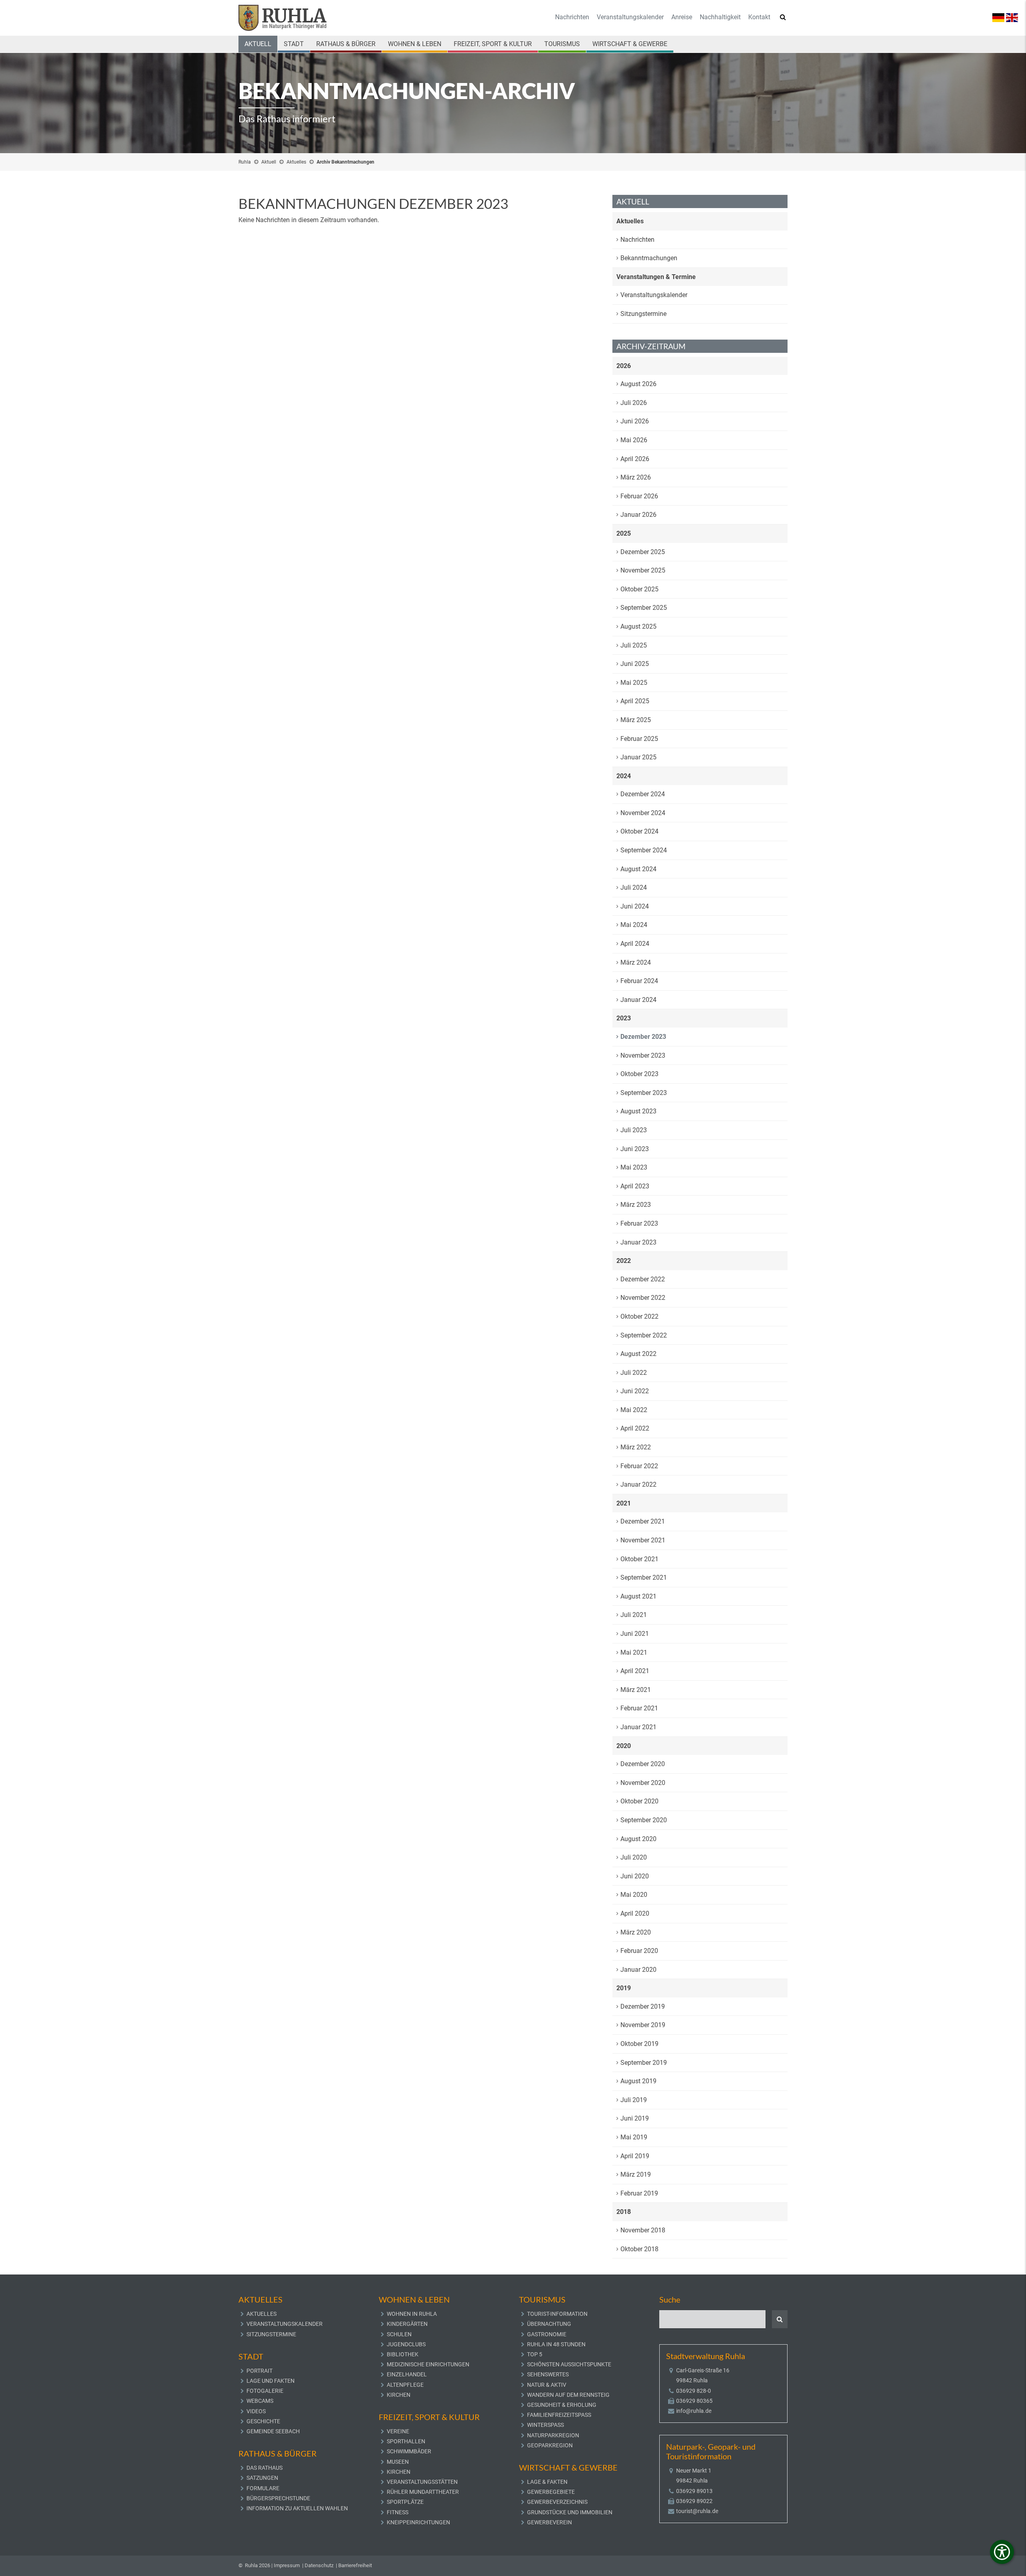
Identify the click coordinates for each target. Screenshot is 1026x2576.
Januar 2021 (638, 1727)
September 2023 (644, 1093)
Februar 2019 (639, 2193)
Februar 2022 (639, 1466)
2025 (624, 533)
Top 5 (535, 2354)
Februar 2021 (639, 1708)
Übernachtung (549, 2324)
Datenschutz (319, 2565)
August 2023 (638, 1111)
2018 (624, 2212)
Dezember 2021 (643, 1521)
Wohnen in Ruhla (412, 2314)
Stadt (294, 44)
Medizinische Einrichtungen (428, 2364)
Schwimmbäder (409, 2451)
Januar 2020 (638, 1970)
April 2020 (635, 1913)
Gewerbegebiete (551, 2492)
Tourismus (562, 44)
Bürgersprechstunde (278, 2498)
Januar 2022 (638, 1484)
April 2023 (635, 1186)
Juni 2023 (635, 1149)
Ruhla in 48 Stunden (556, 2344)
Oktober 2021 (639, 1559)
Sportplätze (405, 2502)
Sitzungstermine (643, 314)
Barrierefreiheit (355, 2565)
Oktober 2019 (639, 2044)
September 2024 (644, 850)
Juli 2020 (634, 1857)
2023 (624, 1018)
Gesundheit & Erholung (562, 2405)
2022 (624, 1261)
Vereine (398, 2431)
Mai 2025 (634, 683)
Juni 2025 (635, 664)
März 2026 (636, 477)
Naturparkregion (553, 2435)
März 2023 (636, 1205)
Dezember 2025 (643, 552)
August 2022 (638, 1354)
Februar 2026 (639, 496)
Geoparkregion (550, 2445)
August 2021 (638, 1596)
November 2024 (643, 813)
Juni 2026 (635, 421)
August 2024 (638, 869)
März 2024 (636, 962)
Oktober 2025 (639, 589)
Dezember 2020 (643, 1764)
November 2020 (643, 1783)
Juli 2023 (634, 1130)
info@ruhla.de (694, 2411)
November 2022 (643, 1298)
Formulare (263, 2488)
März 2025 (636, 720)
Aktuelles (296, 162)
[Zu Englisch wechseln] (1012, 17)
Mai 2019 (634, 2137)
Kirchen (399, 2395)
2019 (624, 1988)
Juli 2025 (634, 645)
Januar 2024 (638, 1000)
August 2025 (638, 626)
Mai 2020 (634, 1895)
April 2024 (635, 944)
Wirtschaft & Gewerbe (630, 44)
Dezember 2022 (643, 1279)
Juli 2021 (634, 1615)
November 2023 (643, 1055)
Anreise (682, 17)
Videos (256, 2411)
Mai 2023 (634, 1167)
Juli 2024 (634, 887)
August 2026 (638, 384)
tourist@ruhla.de (697, 2511)
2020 (624, 1746)
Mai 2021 (634, 1652)
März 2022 (636, 1447)
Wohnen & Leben (415, 44)
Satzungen (262, 2478)
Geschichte (263, 2421)
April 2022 (635, 1428)
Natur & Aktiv (547, 2385)
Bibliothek (403, 2354)
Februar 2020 (639, 1951)
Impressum (287, 2565)
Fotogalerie (265, 2391)
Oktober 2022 (639, 1316)
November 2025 (643, 570)
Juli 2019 (634, 2100)
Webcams (260, 2401)
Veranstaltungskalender (630, 17)
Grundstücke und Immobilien (570, 2512)
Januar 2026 (638, 515)
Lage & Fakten (547, 2482)
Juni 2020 (635, 1876)
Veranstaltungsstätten (422, 2482)
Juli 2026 (634, 403)
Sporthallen (406, 2441)
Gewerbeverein (549, 2522)
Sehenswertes (548, 2374)
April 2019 (635, 2156)
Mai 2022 (634, 1410)
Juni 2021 (635, 1634)
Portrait (260, 2371)
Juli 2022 (634, 1373)
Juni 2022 (635, 1391)
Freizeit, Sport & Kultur (493, 44)
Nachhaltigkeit (720, 17)
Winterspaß (545, 2425)
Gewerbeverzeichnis (557, 2502)
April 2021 (635, 1671)
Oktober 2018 (639, 2249)
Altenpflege (405, 2385)
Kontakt (759, 17)
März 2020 (636, 1932)
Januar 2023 (638, 1242)
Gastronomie (547, 2334)
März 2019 (636, 2174)
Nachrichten (572, 17)
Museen (398, 2462)
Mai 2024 (634, 925)
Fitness (398, 2512)
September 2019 (644, 2063)
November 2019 (643, 2025)
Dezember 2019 (643, 2006)
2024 (624, 776)
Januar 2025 (638, 757)
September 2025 (644, 608)
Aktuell (258, 44)
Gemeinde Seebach (273, 2431)
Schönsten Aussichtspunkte (569, 2364)
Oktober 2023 (639, 1074)
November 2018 (643, 2230)
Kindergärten (407, 2324)
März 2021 (636, 1690)
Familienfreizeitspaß (559, 2415)
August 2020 (638, 1839)
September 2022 (644, 1335)
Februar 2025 (639, 739)
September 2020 (644, 1820)
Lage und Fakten (271, 2381)
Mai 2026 (634, 440)
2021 (624, 1503)
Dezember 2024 (643, 794)
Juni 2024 (635, 906)
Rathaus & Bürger (346, 44)
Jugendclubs (406, 2344)
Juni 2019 (635, 2118)
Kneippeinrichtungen (418, 2522)
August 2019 (638, 2081)
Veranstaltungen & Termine (656, 277)
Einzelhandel (407, 2374)
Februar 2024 (639, 981)
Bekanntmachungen (649, 258)
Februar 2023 (639, 1223)
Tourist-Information (557, 2314)
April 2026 (635, 459)
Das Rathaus (265, 2468)
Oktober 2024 (639, 831)
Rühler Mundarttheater (423, 2492)
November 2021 (643, 1540)
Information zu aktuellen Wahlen (297, 2508)
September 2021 (644, 1577)
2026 (624, 366)
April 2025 (635, 701)
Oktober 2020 (639, 1801)
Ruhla (245, 162)
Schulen (399, 2334)
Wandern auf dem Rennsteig (568, 2395)
